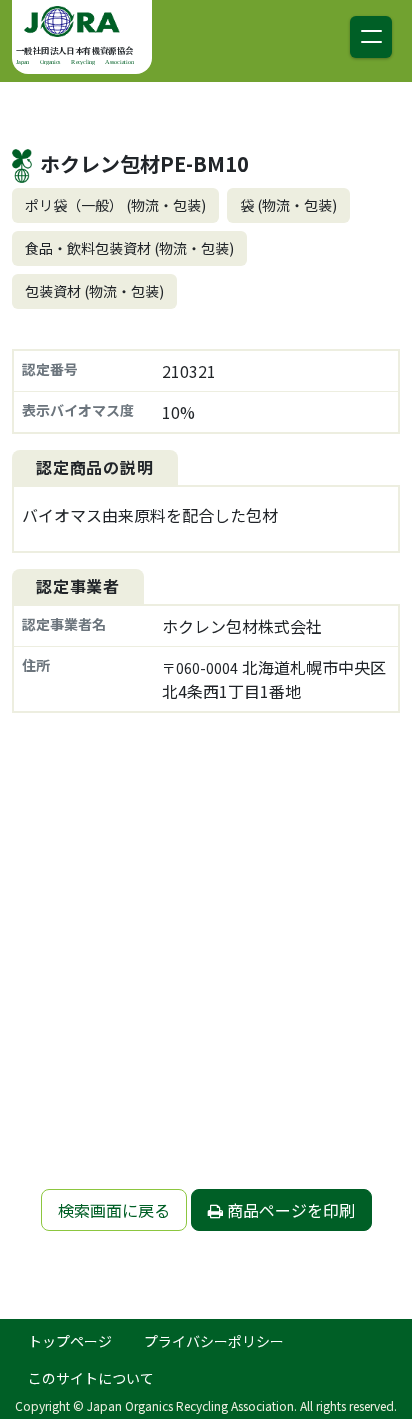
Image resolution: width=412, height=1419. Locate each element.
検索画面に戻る (114, 1210)
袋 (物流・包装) (288, 205)
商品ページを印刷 (289, 1210)
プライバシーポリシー (214, 1341)
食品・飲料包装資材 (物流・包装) (129, 248)
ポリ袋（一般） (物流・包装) (115, 205)
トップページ (70, 1341)
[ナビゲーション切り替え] (371, 37)
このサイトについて (91, 1378)
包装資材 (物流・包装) (94, 291)
